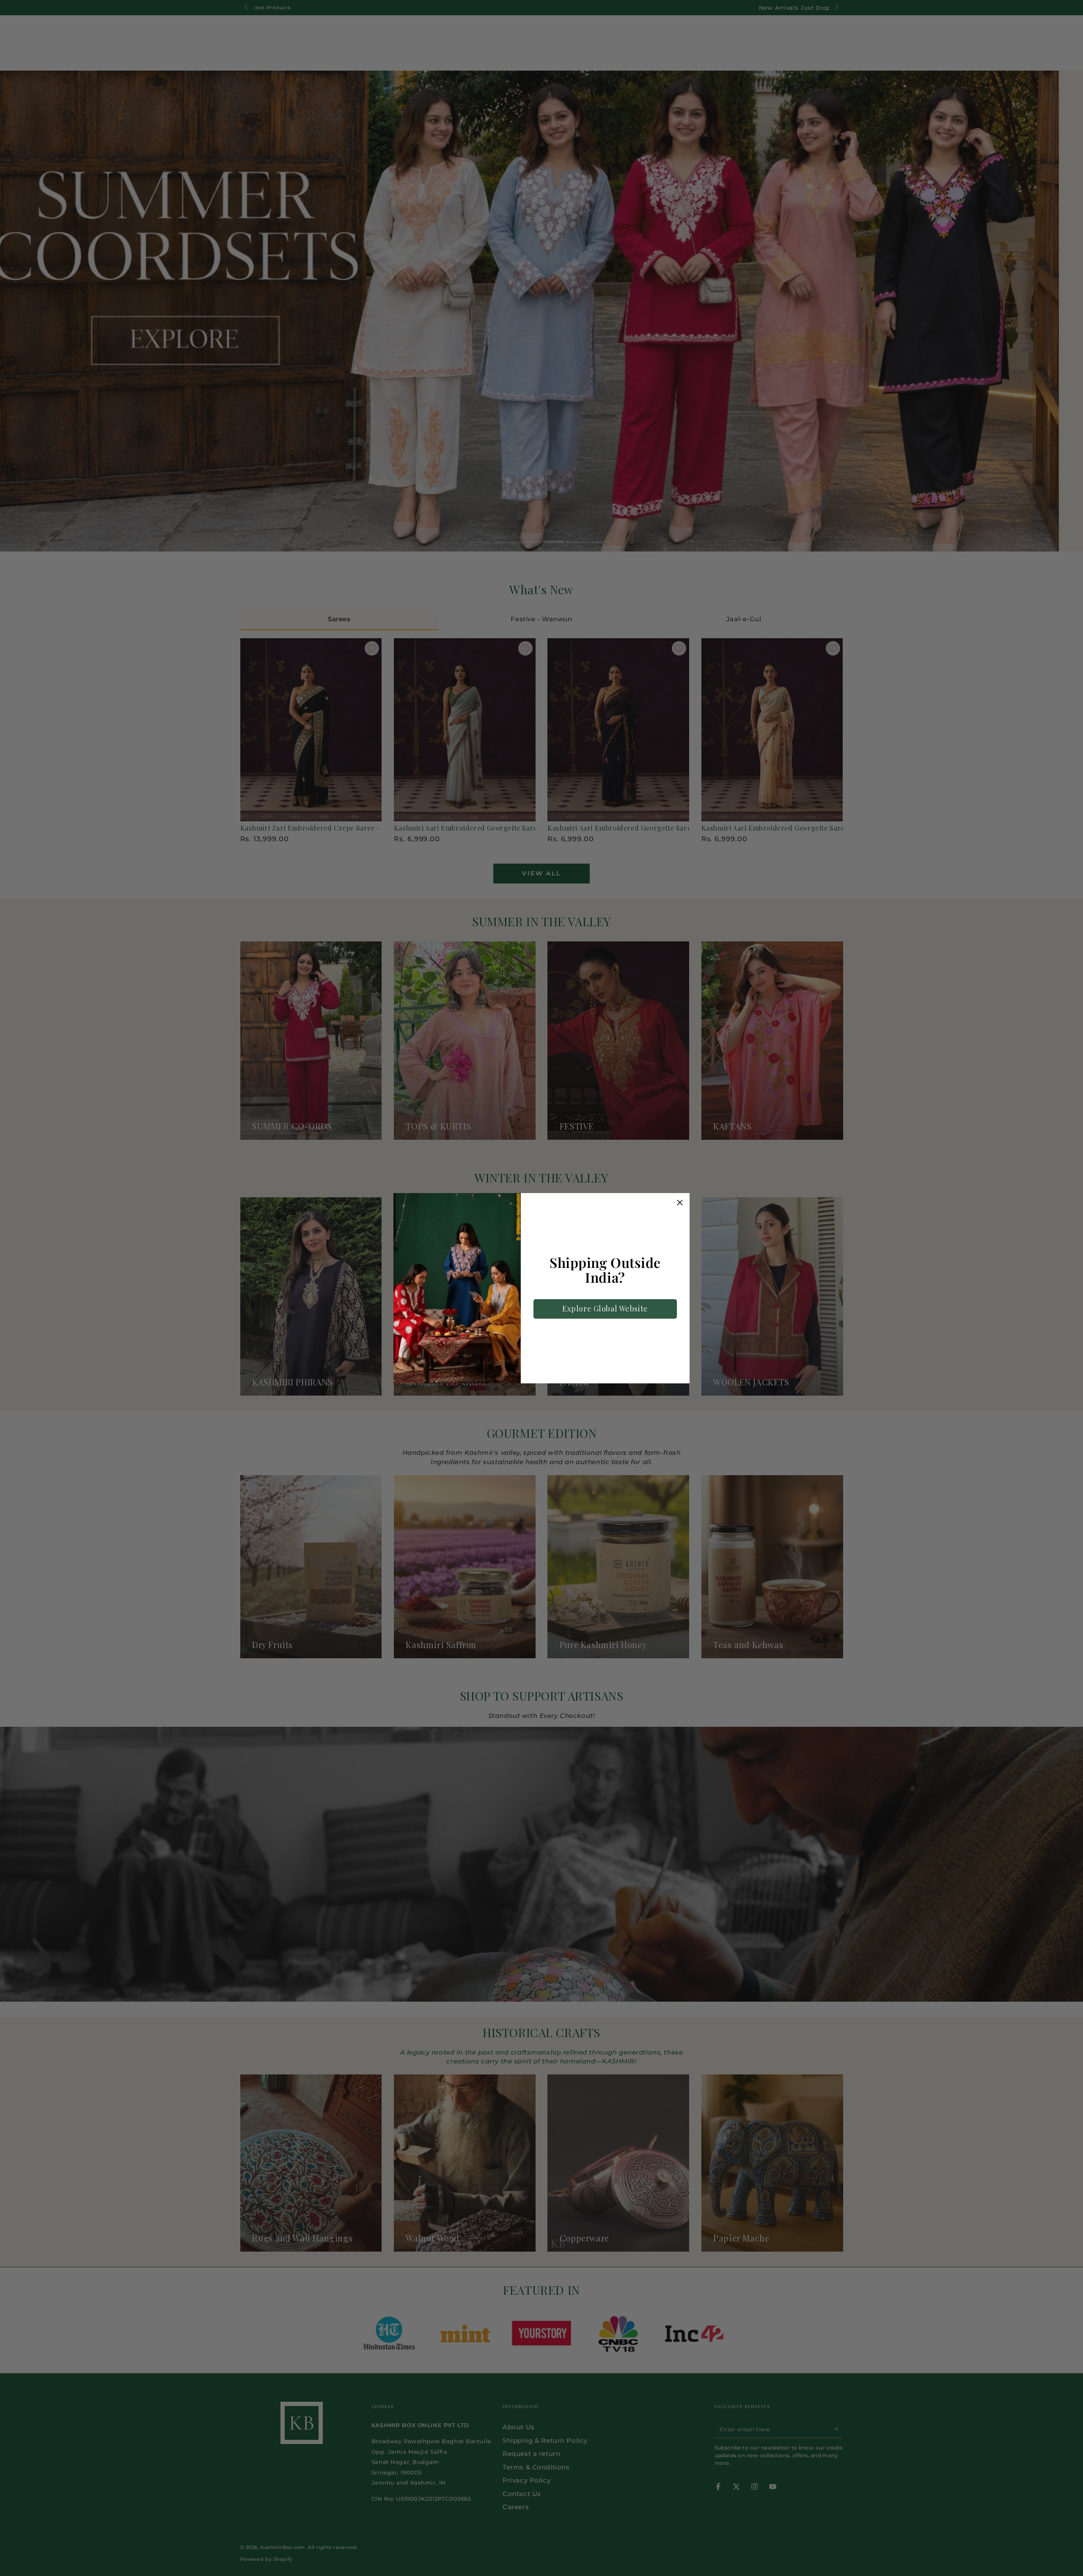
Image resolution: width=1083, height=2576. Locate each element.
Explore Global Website (605, 1309)
